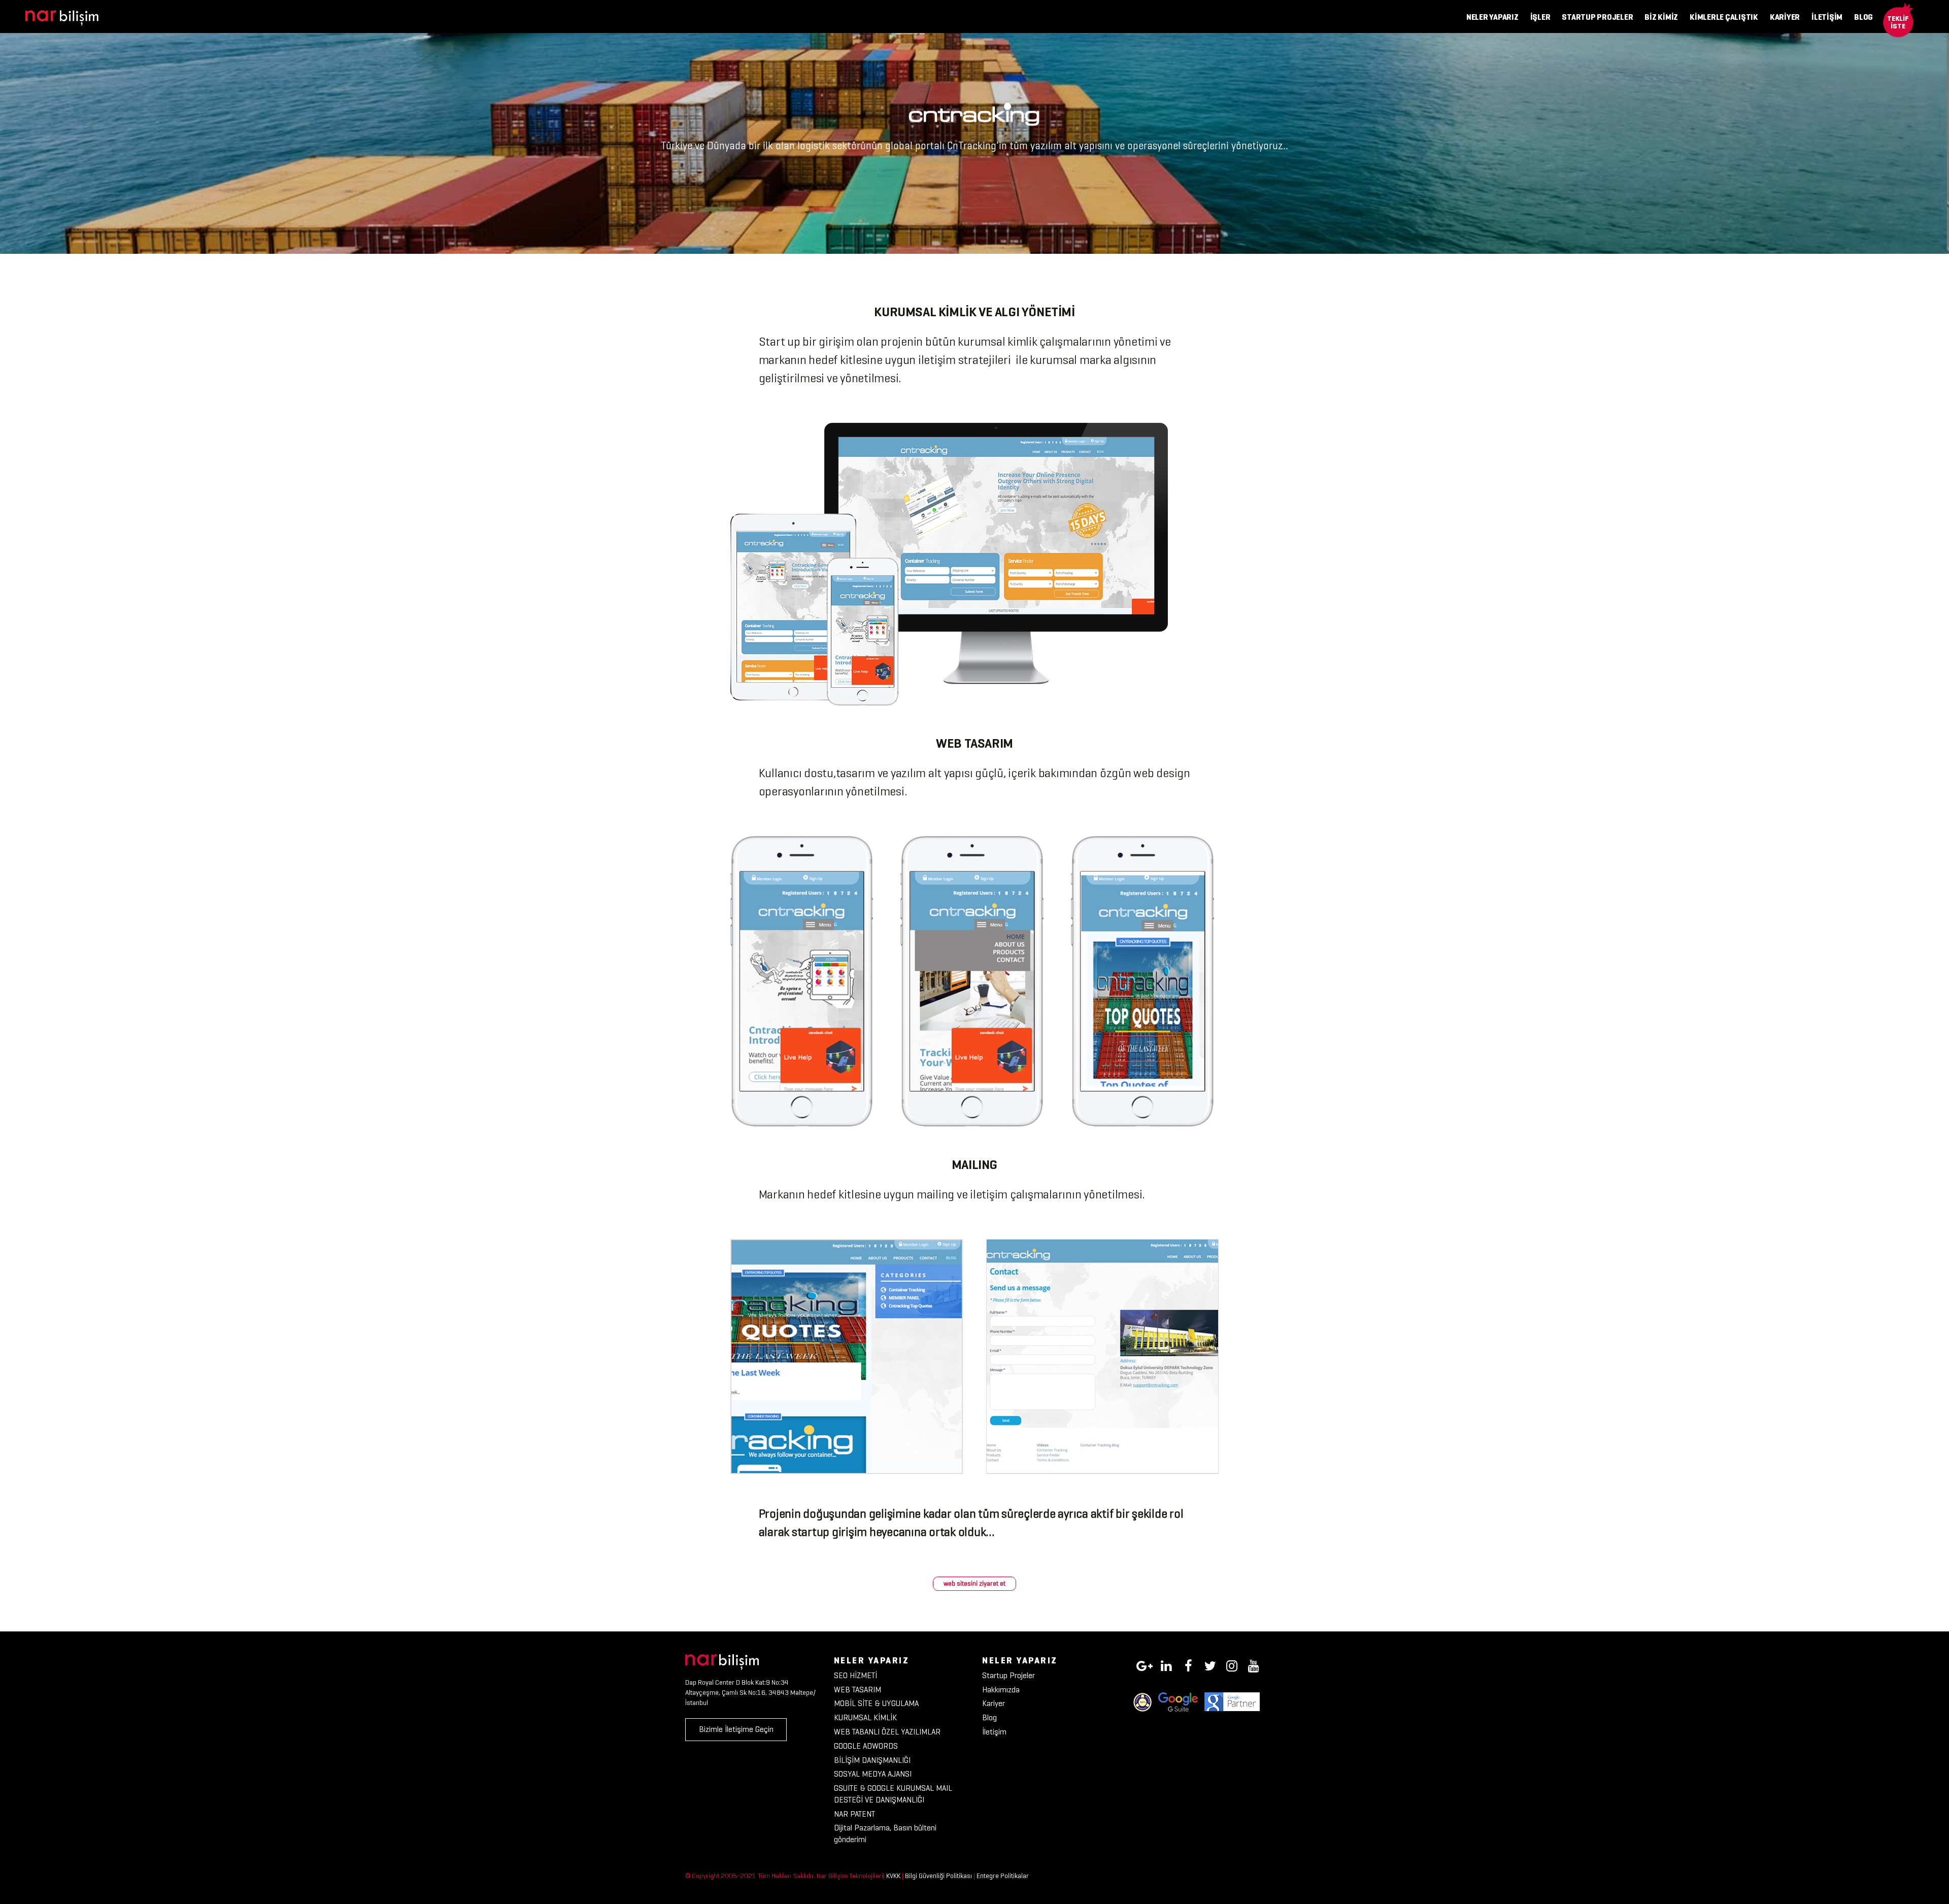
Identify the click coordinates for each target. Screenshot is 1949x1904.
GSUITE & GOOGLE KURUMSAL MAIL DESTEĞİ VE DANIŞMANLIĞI (893, 1794)
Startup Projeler (1009, 1675)
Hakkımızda (1001, 1690)
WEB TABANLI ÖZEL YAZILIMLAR (887, 1732)
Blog (989, 1717)
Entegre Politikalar (1003, 1876)
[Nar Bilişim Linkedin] (1166, 1664)
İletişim (994, 1732)
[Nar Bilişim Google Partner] (1232, 1701)
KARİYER (1785, 17)
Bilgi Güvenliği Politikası (938, 1876)
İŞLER (1540, 17)
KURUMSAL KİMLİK (865, 1717)
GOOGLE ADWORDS (866, 1746)
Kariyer (994, 1703)
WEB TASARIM (858, 1690)
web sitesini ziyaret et (974, 1583)
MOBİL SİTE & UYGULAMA (876, 1703)
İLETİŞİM (1827, 17)
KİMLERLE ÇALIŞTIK (1724, 17)
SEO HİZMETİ (855, 1675)
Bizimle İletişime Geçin (736, 1729)
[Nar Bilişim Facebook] (1188, 1664)
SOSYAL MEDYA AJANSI (873, 1774)
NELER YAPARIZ (1492, 17)
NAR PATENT (854, 1814)
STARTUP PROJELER (1597, 17)
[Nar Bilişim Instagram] (1232, 1664)
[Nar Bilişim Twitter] (1210, 1664)
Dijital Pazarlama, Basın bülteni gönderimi (885, 1833)
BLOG (1863, 17)
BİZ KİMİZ (1661, 17)
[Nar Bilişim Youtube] (1254, 1664)
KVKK (893, 1876)
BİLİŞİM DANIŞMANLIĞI (872, 1760)
